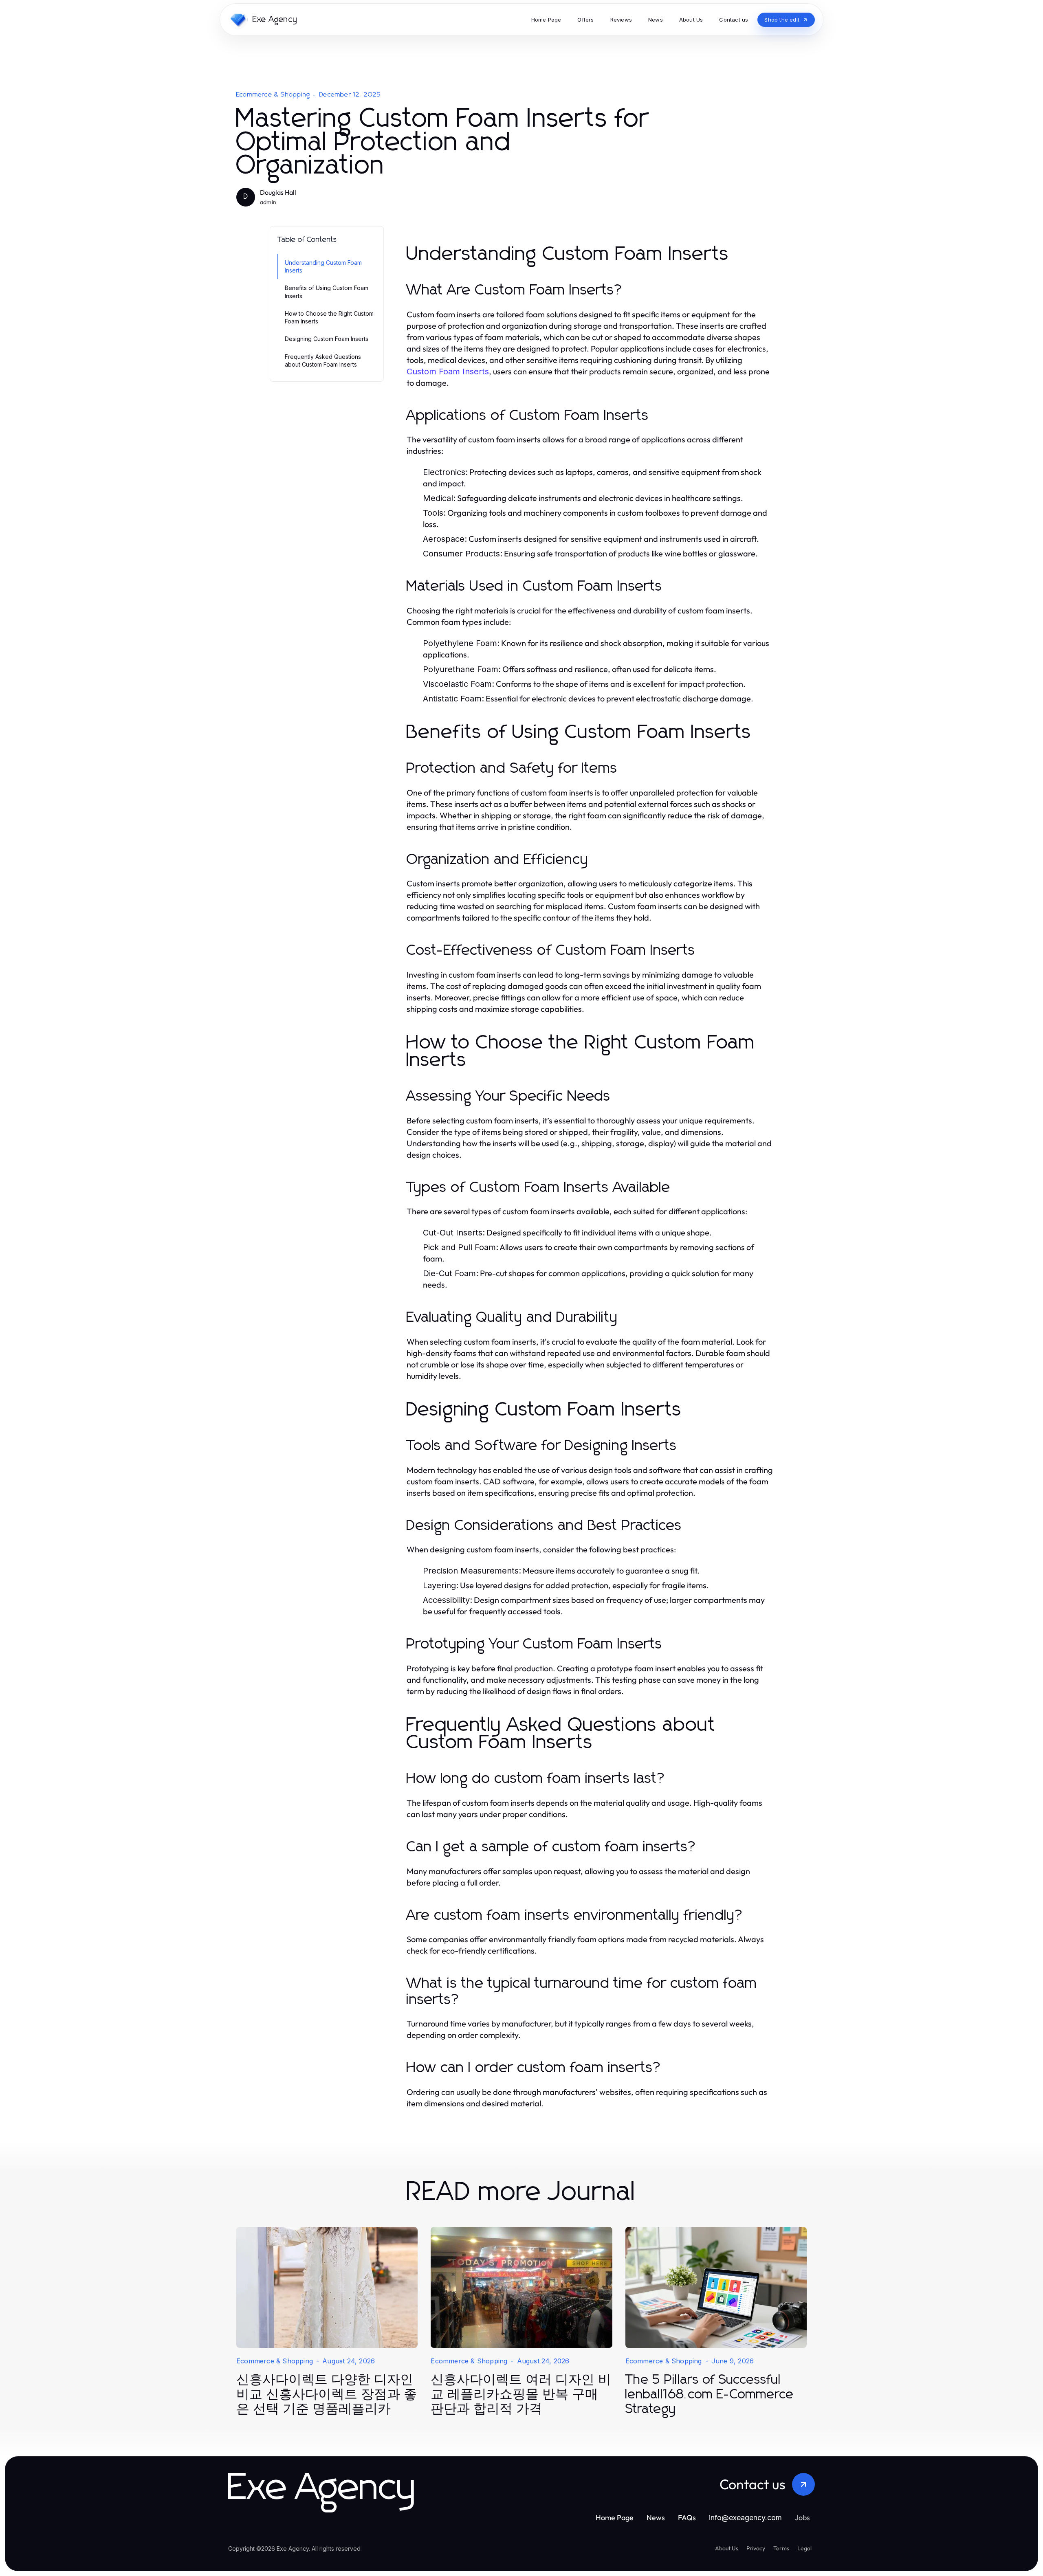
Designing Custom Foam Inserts (327, 339)
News (656, 2518)
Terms (781, 2548)
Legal (804, 2548)
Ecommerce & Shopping (273, 95)
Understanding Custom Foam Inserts (323, 266)
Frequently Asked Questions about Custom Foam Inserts (323, 360)
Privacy (756, 2548)
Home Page (615, 2518)
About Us (727, 2548)
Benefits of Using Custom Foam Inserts (327, 292)
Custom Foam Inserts (448, 371)
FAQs (687, 2518)
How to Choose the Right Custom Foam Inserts (329, 317)
